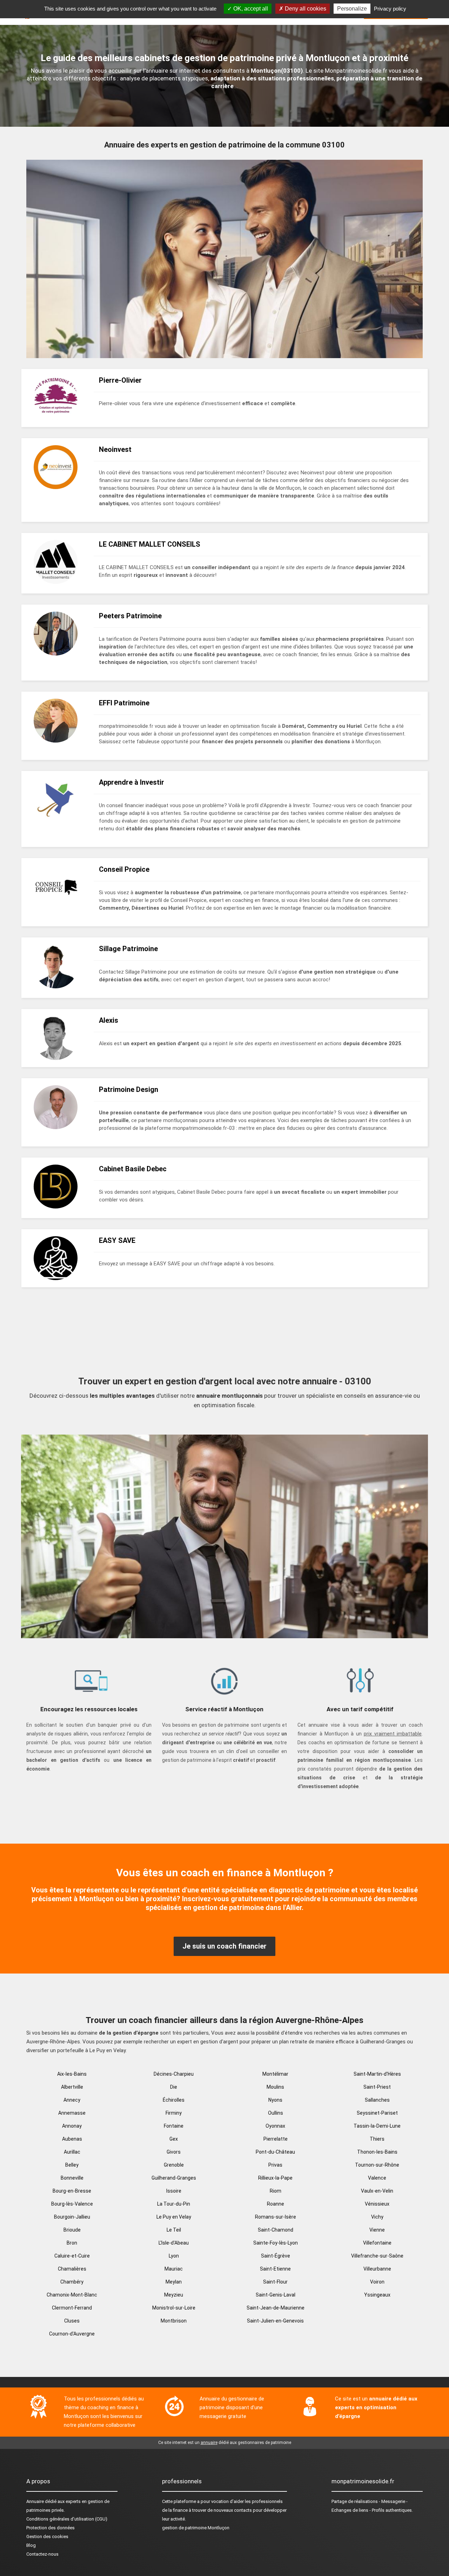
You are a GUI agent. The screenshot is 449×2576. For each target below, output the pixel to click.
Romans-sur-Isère (276, 2217)
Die (174, 2087)
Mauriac (174, 2269)
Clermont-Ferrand (72, 2308)
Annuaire (35, 2501)
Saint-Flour (275, 2282)
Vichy (377, 2217)
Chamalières (72, 2269)
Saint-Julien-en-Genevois (275, 2321)
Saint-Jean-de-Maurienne (276, 2308)
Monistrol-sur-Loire (174, 2308)
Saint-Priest (377, 2087)
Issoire (174, 2191)
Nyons (275, 2100)
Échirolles (174, 2100)
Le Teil (174, 2230)
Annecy (72, 2100)
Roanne (276, 2204)
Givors (174, 2152)
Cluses (72, 2321)
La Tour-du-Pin (174, 2204)
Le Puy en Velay (174, 2217)
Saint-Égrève (276, 2256)
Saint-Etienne (275, 2269)
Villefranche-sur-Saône (377, 2256)
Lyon (174, 2256)
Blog (31, 2545)
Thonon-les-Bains (377, 2152)
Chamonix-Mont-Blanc (72, 2295)
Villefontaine (377, 2243)
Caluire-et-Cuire (72, 2256)
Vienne (377, 2230)
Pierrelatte (276, 2139)
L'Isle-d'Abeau (174, 2243)
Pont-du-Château (275, 2152)
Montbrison (174, 2321)
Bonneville (72, 2178)
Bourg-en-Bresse (72, 2191)
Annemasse (72, 2113)
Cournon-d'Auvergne (72, 2334)
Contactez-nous (42, 2554)
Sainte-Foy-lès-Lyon (276, 2243)
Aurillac (72, 2152)
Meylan (174, 2282)
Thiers (377, 2139)
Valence (377, 2178)
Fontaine (174, 2126)
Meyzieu (174, 2295)
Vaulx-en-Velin (377, 2191)
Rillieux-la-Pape (275, 2178)
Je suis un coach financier (224, 1946)
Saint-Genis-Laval (276, 2295)
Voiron (377, 2282)
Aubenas (72, 2139)
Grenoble (174, 2165)
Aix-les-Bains (72, 2074)
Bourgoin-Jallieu (72, 2217)
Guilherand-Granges (174, 2178)
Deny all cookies (305, 9)
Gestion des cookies (47, 2537)
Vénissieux (377, 2204)
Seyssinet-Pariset (377, 2113)
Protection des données (51, 2528)
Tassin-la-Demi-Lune (377, 2126)
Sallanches (377, 2100)
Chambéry (72, 2282)
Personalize (352, 9)
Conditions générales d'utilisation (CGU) (67, 2519)
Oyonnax (275, 2126)
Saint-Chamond (276, 2230)
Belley (72, 2165)
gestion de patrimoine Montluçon (196, 2528)
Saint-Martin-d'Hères (377, 2074)
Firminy (174, 2113)
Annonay (72, 2126)
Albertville (72, 2087)
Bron (72, 2243)
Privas (275, 2165)
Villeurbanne (377, 2269)
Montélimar (275, 2074)
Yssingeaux (377, 2295)
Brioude (72, 2230)
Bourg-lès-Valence (72, 2204)
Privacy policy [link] (390, 9)
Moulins (275, 2087)
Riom (276, 2191)
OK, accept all (250, 9)
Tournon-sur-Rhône (377, 2165)
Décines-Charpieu (174, 2074)
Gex (174, 2139)
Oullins (276, 2113)
